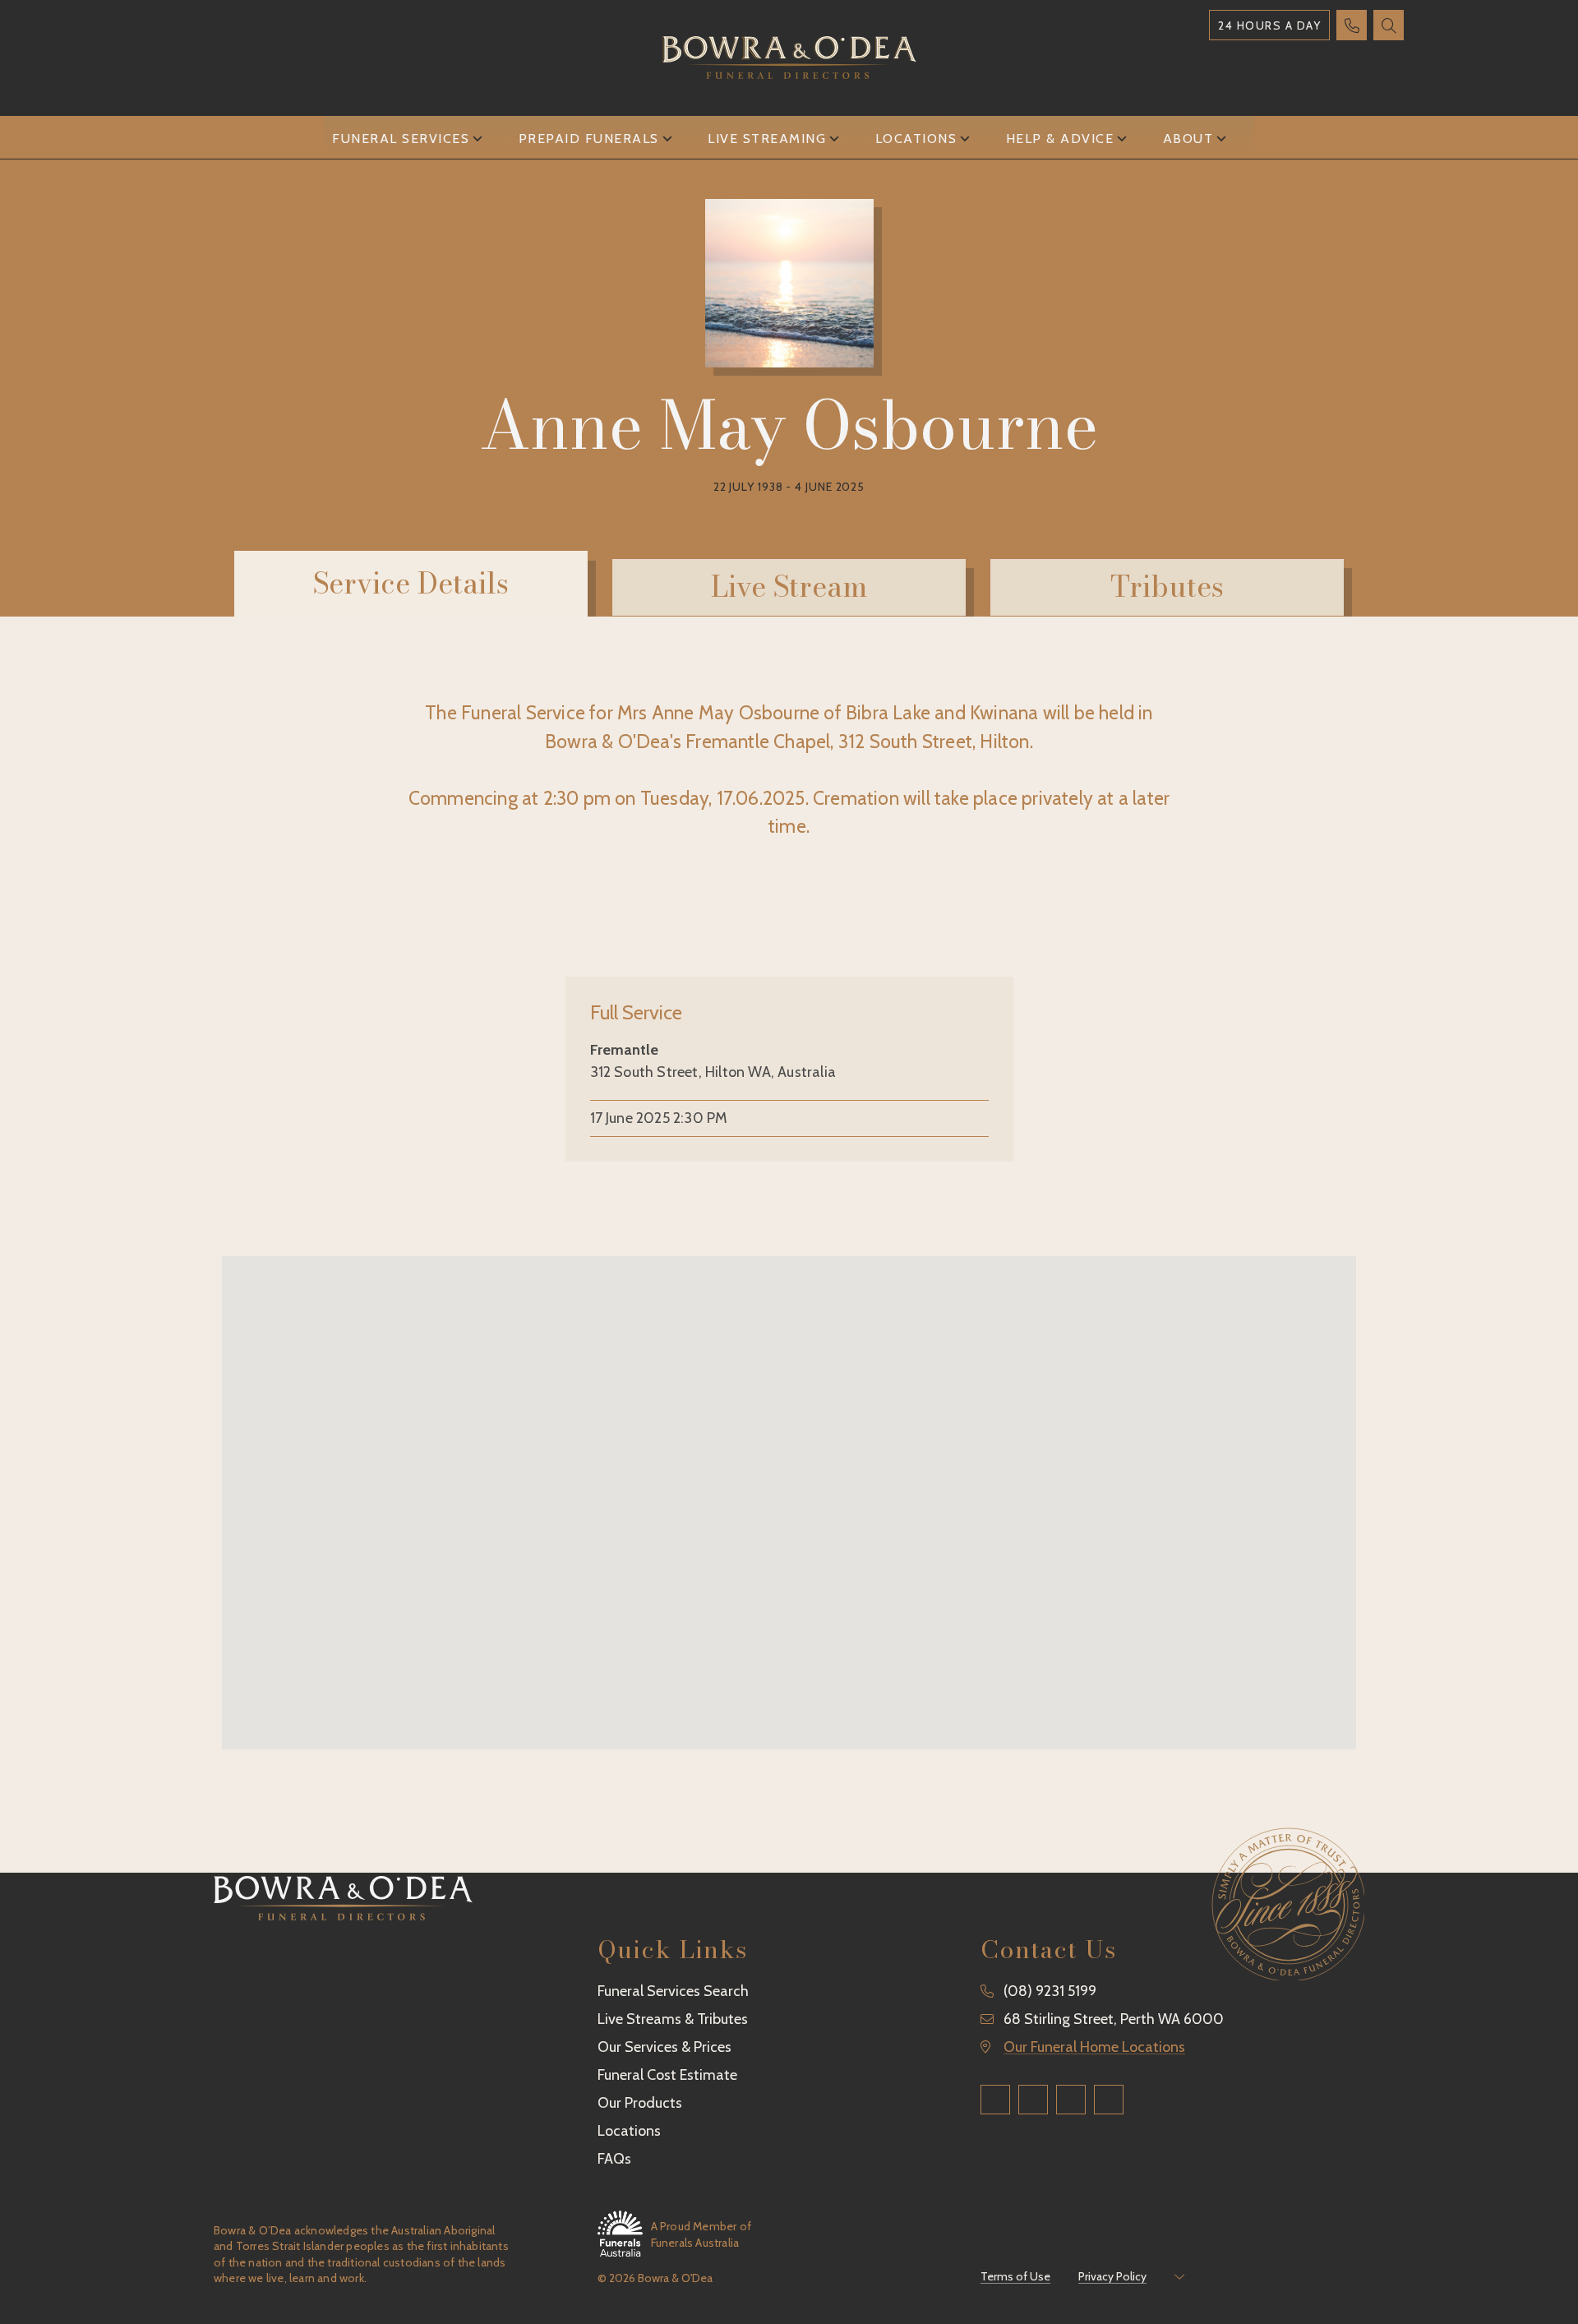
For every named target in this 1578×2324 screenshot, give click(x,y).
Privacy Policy (1112, 2276)
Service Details (411, 583)
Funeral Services (401, 139)
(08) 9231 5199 (1050, 1991)
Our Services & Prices (664, 2047)
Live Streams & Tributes (673, 2019)
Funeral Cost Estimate (667, 2075)
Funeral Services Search (673, 1991)
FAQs (614, 2159)
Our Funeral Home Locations (1094, 2047)
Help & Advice (1060, 139)
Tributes (1167, 587)
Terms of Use (1015, 2276)
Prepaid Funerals (589, 139)
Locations (916, 139)
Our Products (640, 2103)
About (1188, 139)
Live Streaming (767, 139)
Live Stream (789, 587)
